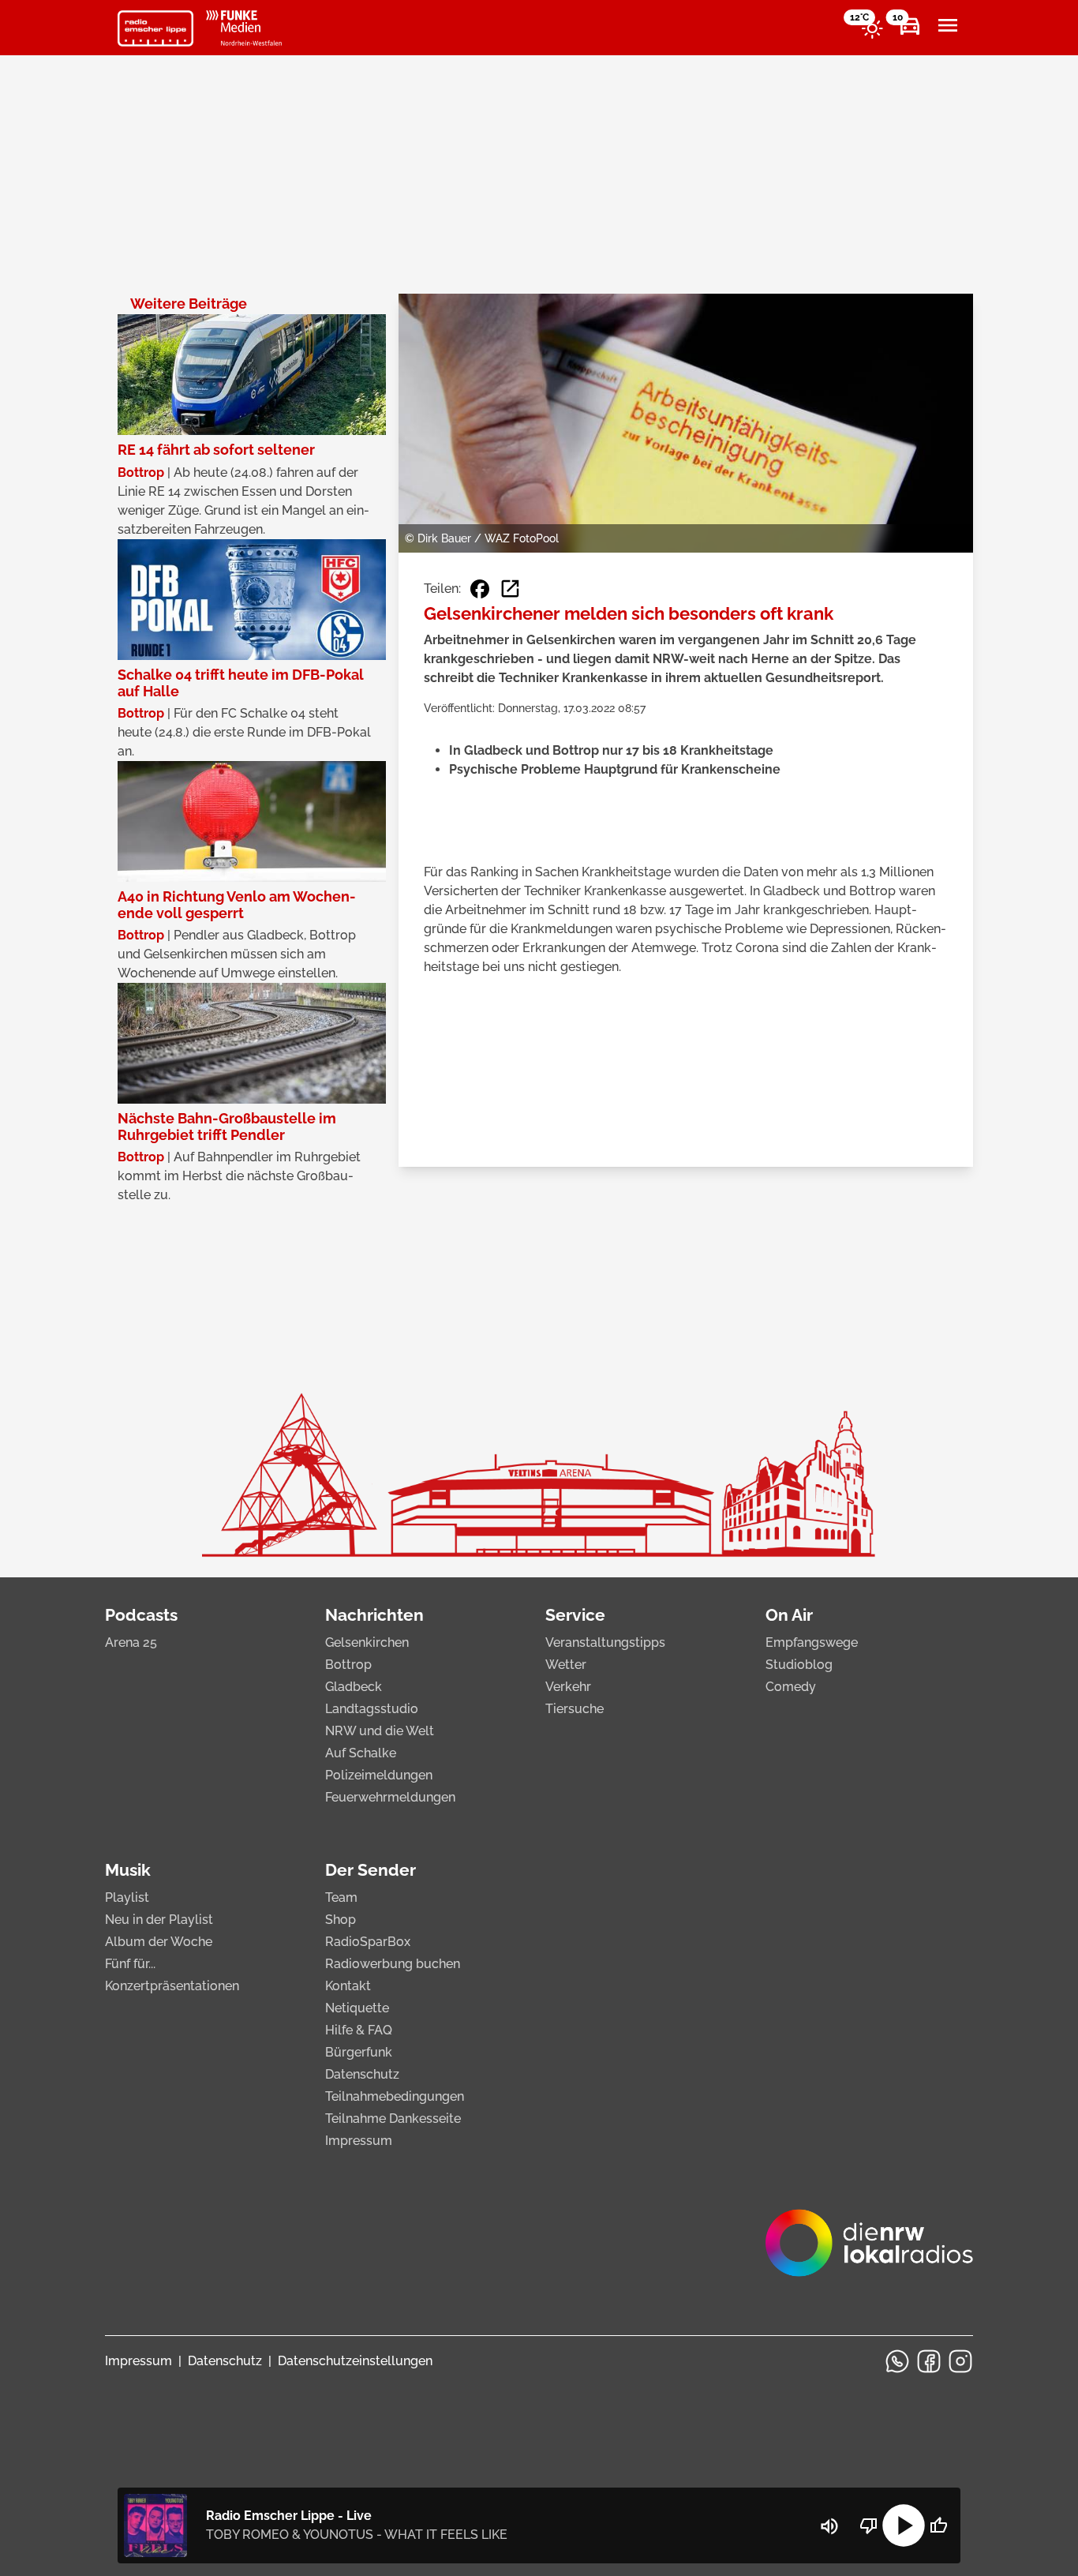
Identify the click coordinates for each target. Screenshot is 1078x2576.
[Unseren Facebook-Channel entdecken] (929, 2361)
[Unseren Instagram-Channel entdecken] (960, 2361)
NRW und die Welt (380, 1731)
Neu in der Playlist (159, 1920)
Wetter (566, 1665)
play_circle (904, 2525)
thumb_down (869, 2525)
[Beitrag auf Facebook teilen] (480, 589)
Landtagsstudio (372, 1709)
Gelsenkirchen (367, 1642)
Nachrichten (374, 1615)
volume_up (829, 2526)
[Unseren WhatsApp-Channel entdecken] (897, 2361)
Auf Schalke (361, 1753)
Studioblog (799, 1665)
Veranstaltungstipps (605, 1642)
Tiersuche (575, 1709)
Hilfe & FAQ (359, 2030)
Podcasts (141, 1615)
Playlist (127, 1897)
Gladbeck (354, 1687)
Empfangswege (812, 1642)
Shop (341, 1920)
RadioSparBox (368, 1942)
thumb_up (938, 2525)
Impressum (359, 2141)
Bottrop (348, 1665)
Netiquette (357, 2008)
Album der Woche (159, 1942)
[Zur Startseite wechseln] (155, 28)
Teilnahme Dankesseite (393, 2119)
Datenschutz (362, 2074)
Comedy (791, 1687)
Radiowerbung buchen (393, 1964)
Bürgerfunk (359, 2052)
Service (575, 1615)
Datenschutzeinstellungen (355, 2361)
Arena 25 (131, 1642)
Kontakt (348, 1986)
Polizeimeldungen (379, 1775)
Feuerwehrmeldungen (390, 1797)
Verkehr (568, 1687)
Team (341, 1897)
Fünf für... (130, 1964)
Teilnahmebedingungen (395, 2096)
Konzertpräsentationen (172, 1986)
